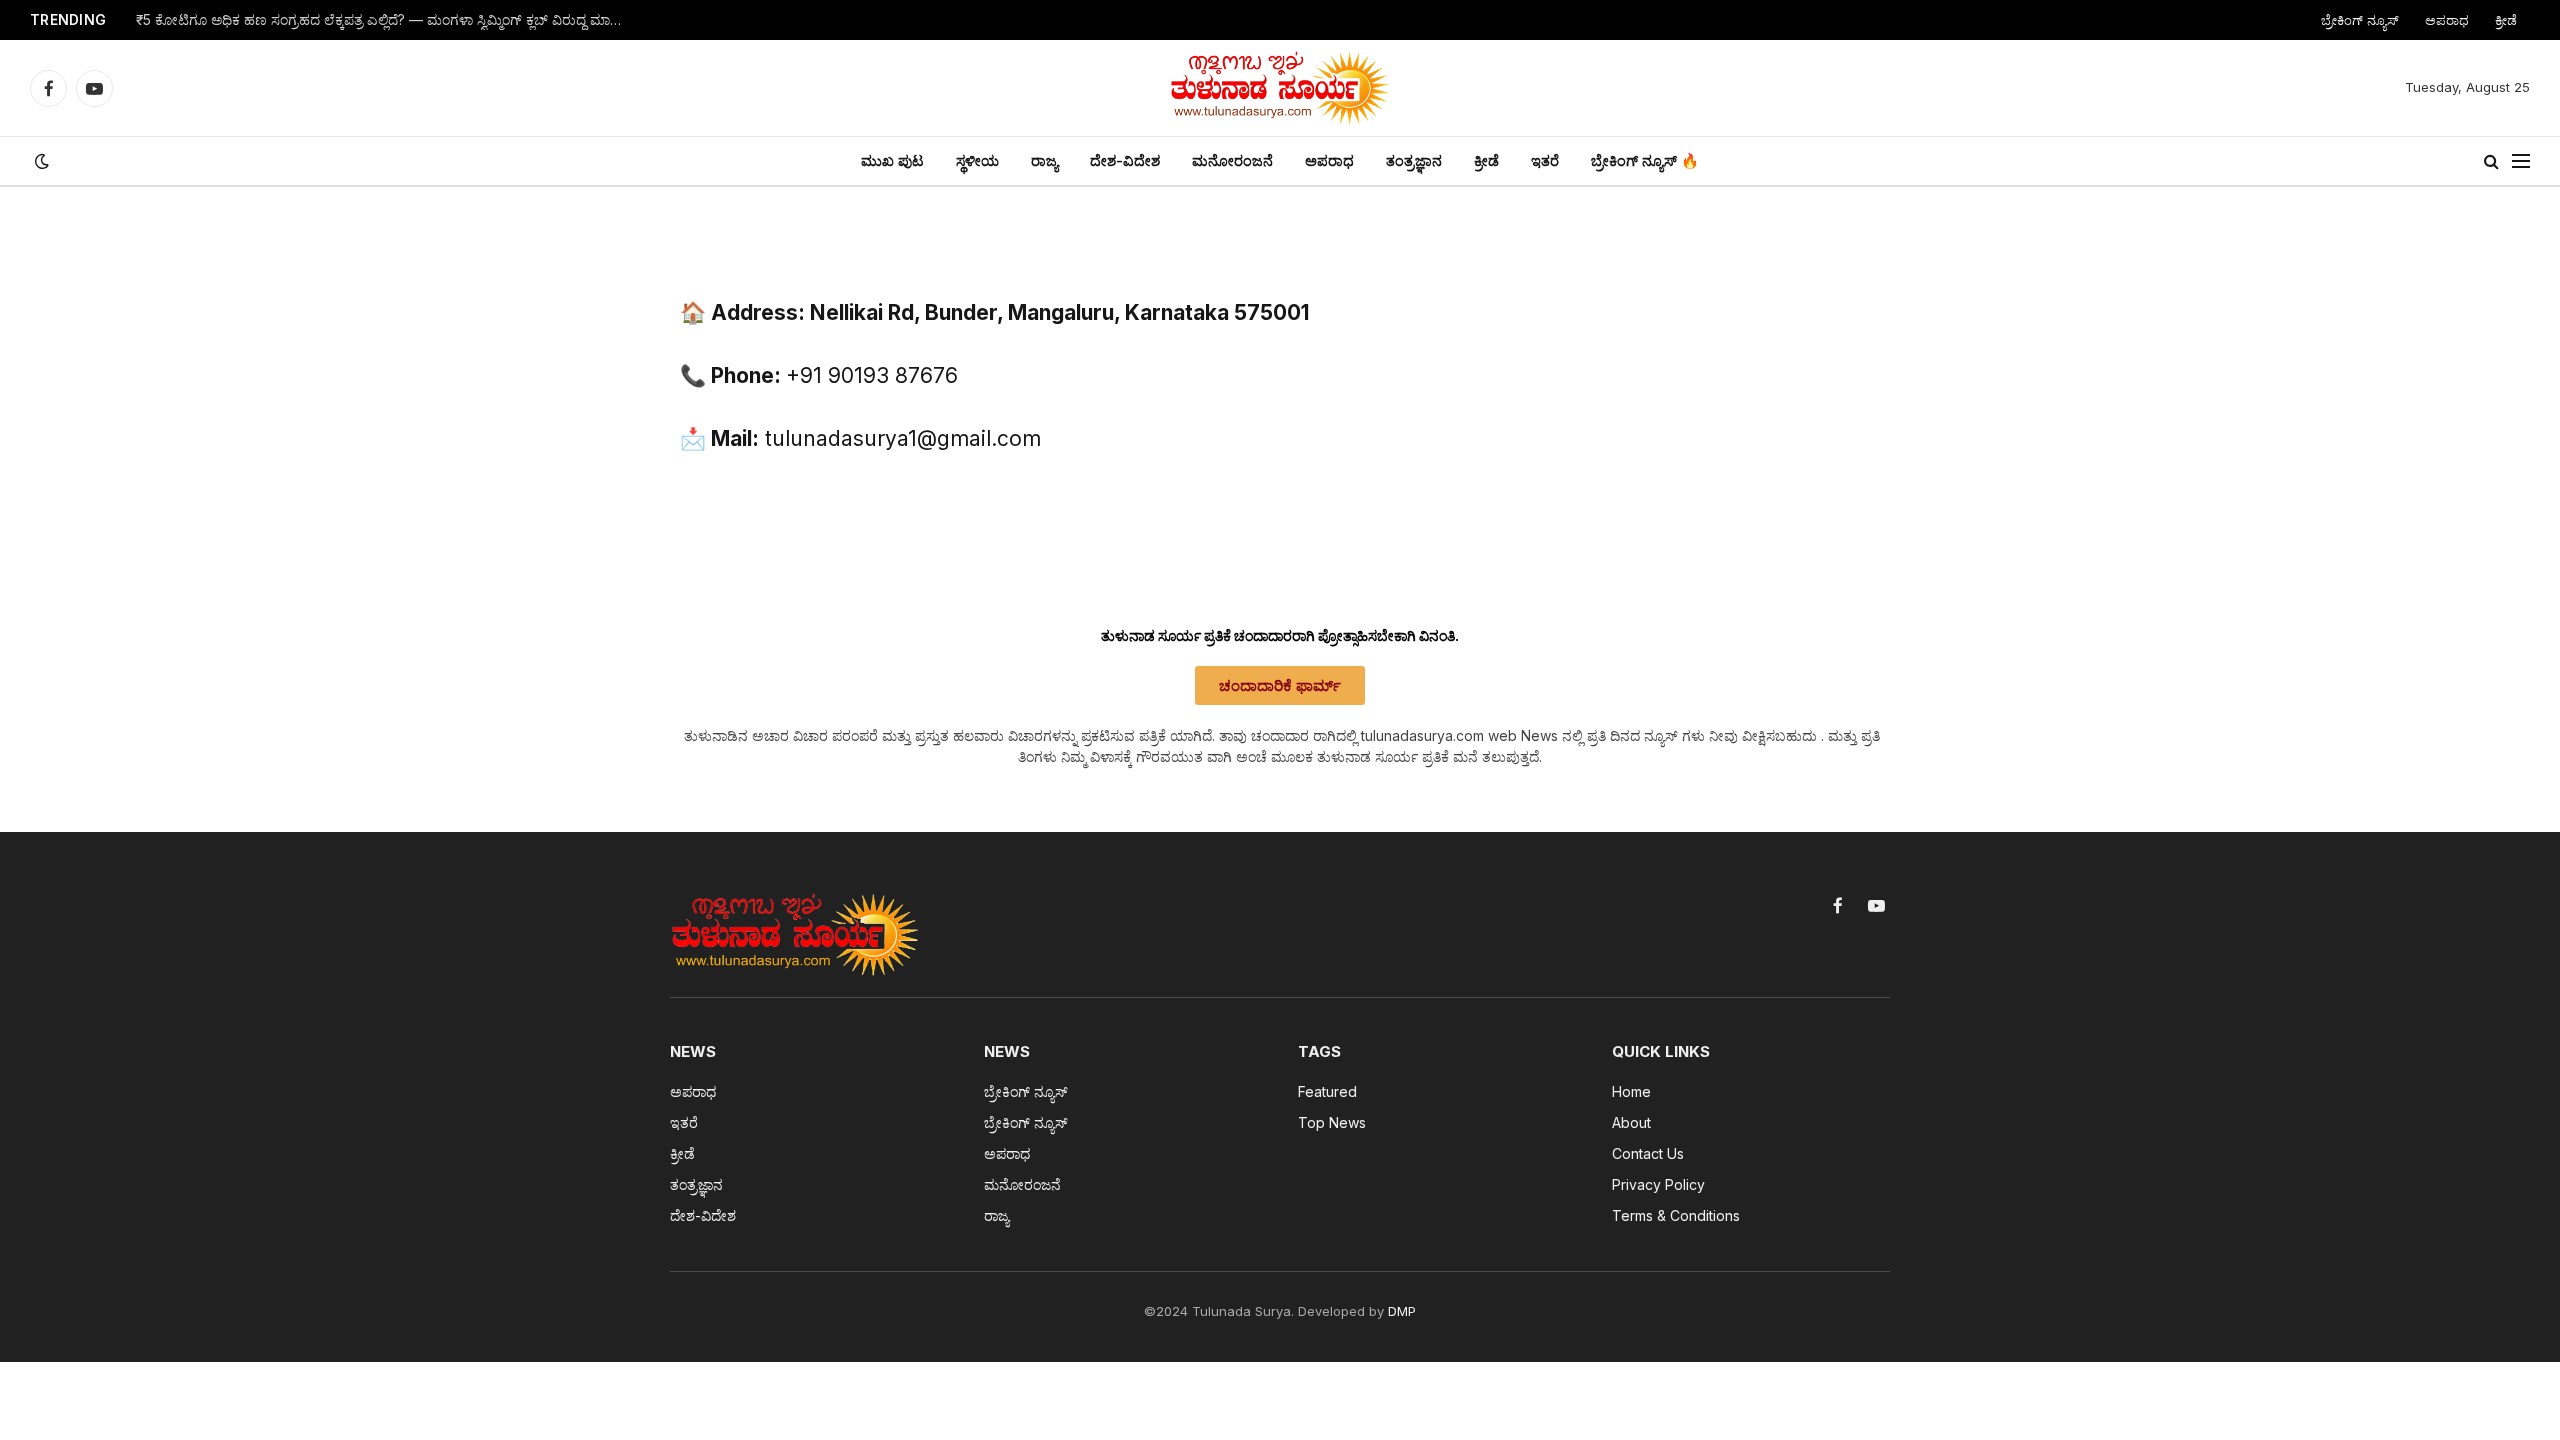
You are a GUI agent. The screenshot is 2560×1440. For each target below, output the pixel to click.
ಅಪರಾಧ (2447, 20)
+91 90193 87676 (872, 375)
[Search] (2491, 161)
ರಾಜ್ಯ (1044, 160)
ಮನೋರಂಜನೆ (1232, 160)
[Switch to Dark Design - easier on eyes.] (40, 161)
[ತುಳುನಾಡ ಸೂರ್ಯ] (1280, 88)
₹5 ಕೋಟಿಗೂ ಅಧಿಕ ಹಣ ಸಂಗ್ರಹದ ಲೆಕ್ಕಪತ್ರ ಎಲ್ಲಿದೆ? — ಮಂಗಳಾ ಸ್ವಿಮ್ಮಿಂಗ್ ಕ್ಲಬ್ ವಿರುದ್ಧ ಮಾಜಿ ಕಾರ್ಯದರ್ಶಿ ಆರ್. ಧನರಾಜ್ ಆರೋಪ (386, 20)
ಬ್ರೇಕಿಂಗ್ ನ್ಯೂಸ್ (2360, 20)
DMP (1402, 1311)
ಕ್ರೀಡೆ (2506, 20)
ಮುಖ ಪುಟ (892, 160)
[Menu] (2521, 161)
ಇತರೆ (1545, 160)
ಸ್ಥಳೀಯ (977, 160)
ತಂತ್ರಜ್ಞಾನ (1414, 160)
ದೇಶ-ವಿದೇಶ (1125, 160)
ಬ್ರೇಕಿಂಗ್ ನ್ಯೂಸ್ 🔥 (1645, 160)
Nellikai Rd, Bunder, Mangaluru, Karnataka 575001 (1059, 312)
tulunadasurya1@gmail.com (903, 438)
